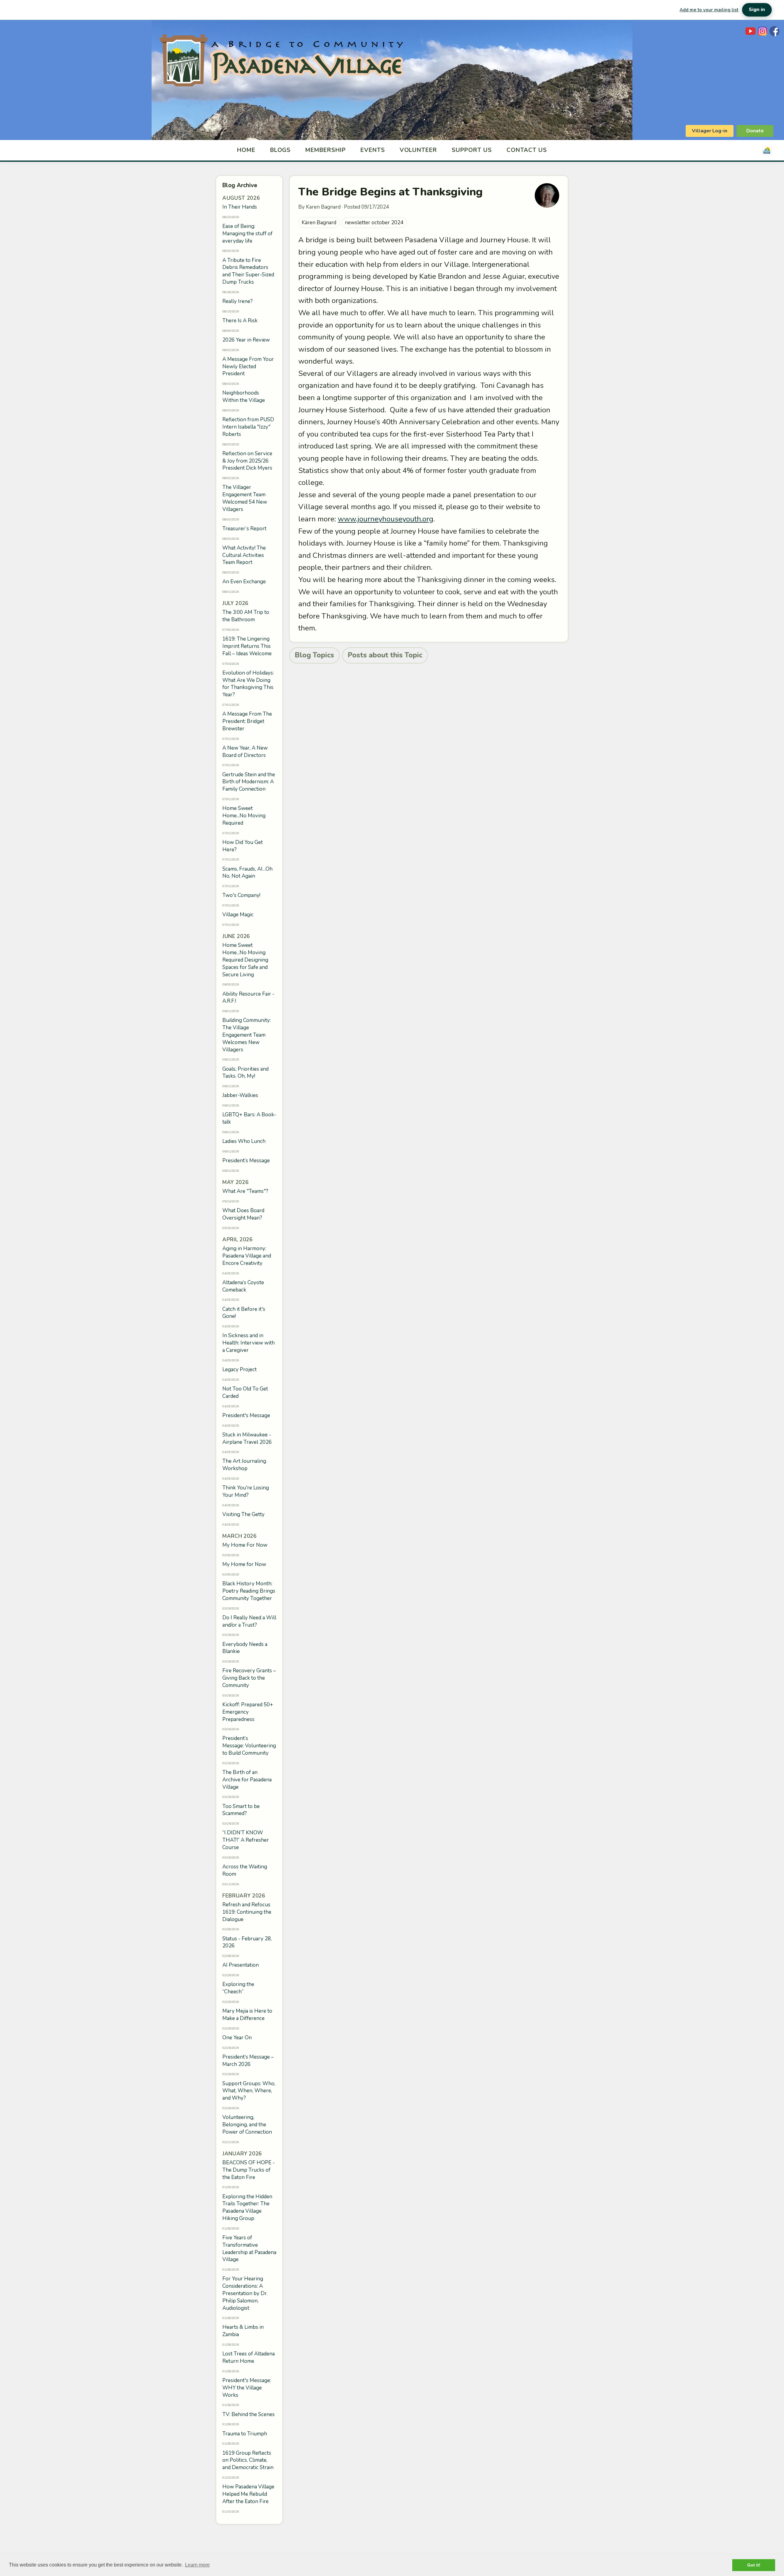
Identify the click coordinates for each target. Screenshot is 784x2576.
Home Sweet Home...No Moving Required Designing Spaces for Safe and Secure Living (245, 960)
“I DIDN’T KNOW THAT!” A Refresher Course (246, 1840)
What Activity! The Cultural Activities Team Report (244, 555)
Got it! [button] (754, 2565)
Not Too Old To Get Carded (245, 1392)
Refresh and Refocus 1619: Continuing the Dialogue (247, 1912)
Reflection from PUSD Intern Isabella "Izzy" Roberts (248, 427)
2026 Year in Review (246, 340)
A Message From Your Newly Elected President (248, 367)
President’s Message (246, 1161)
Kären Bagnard (319, 223)
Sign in (757, 9)
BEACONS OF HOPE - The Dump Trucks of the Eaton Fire (249, 2170)
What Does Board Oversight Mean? (243, 1214)
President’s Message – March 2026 (248, 2061)
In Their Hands (240, 207)
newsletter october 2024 (374, 223)
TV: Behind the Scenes (249, 2414)
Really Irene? (237, 301)
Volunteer (418, 150)
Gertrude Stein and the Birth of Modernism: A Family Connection (249, 782)
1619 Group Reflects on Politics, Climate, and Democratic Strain (248, 2460)
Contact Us (527, 150)
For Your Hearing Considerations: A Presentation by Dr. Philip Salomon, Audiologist (245, 2293)
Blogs (281, 150)
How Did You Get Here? (243, 846)
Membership (326, 150)
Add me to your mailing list (709, 10)
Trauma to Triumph (245, 2434)
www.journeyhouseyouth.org (386, 519)
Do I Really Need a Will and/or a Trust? (249, 1621)
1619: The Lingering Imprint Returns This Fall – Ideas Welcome (247, 646)
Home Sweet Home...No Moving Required (244, 816)
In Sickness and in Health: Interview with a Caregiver (249, 1343)
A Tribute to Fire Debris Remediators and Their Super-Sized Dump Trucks (248, 271)
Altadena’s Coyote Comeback (243, 1286)
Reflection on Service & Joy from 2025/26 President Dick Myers (247, 461)
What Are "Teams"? (245, 1191)
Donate (755, 131)
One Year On (237, 2038)
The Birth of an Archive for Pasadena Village (247, 1780)
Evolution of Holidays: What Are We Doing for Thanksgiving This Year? (248, 684)
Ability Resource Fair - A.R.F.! (248, 998)
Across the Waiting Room (245, 1870)
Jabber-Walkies (240, 1095)
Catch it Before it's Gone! (244, 1313)
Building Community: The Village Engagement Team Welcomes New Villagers (247, 1035)
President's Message (246, 1415)
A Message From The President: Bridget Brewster (247, 721)
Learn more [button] (197, 2565)
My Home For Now (245, 1545)
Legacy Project (239, 1369)
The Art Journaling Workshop (244, 1465)
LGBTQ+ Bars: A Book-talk (249, 1118)
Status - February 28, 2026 (247, 1942)
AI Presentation (241, 1965)
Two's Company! (241, 895)
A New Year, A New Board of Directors (245, 752)
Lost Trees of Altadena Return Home (249, 2357)
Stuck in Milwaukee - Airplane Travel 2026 (247, 1438)
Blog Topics (314, 655)
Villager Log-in (710, 131)
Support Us (472, 150)
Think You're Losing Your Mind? (246, 1491)
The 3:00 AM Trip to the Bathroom (246, 616)
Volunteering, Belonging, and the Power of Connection (247, 2125)
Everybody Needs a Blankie (245, 1648)
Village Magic (238, 915)
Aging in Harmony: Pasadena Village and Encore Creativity (247, 1256)
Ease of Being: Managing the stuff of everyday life (247, 234)
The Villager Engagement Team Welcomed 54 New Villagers (245, 498)
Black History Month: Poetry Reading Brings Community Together (249, 1591)
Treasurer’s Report (244, 529)
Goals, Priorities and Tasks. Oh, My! (245, 1073)
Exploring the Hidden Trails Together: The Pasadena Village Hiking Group (247, 2207)
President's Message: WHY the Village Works (247, 2388)
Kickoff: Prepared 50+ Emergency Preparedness (248, 1712)
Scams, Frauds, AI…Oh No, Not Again (247, 873)
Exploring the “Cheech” (238, 1988)
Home (246, 150)
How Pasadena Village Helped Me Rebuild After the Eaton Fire (248, 2494)
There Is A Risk (240, 321)
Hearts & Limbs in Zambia (243, 2331)
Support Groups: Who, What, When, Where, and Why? (249, 2091)
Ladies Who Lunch (244, 1141)
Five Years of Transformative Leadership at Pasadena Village (249, 2249)
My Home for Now (244, 1564)
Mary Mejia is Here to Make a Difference (247, 2015)
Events (373, 150)
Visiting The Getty (243, 1514)
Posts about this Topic (385, 655)
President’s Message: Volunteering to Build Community (249, 1746)
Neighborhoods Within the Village (244, 397)
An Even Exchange (244, 582)
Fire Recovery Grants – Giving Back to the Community (249, 1678)
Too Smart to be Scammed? (241, 1810)
